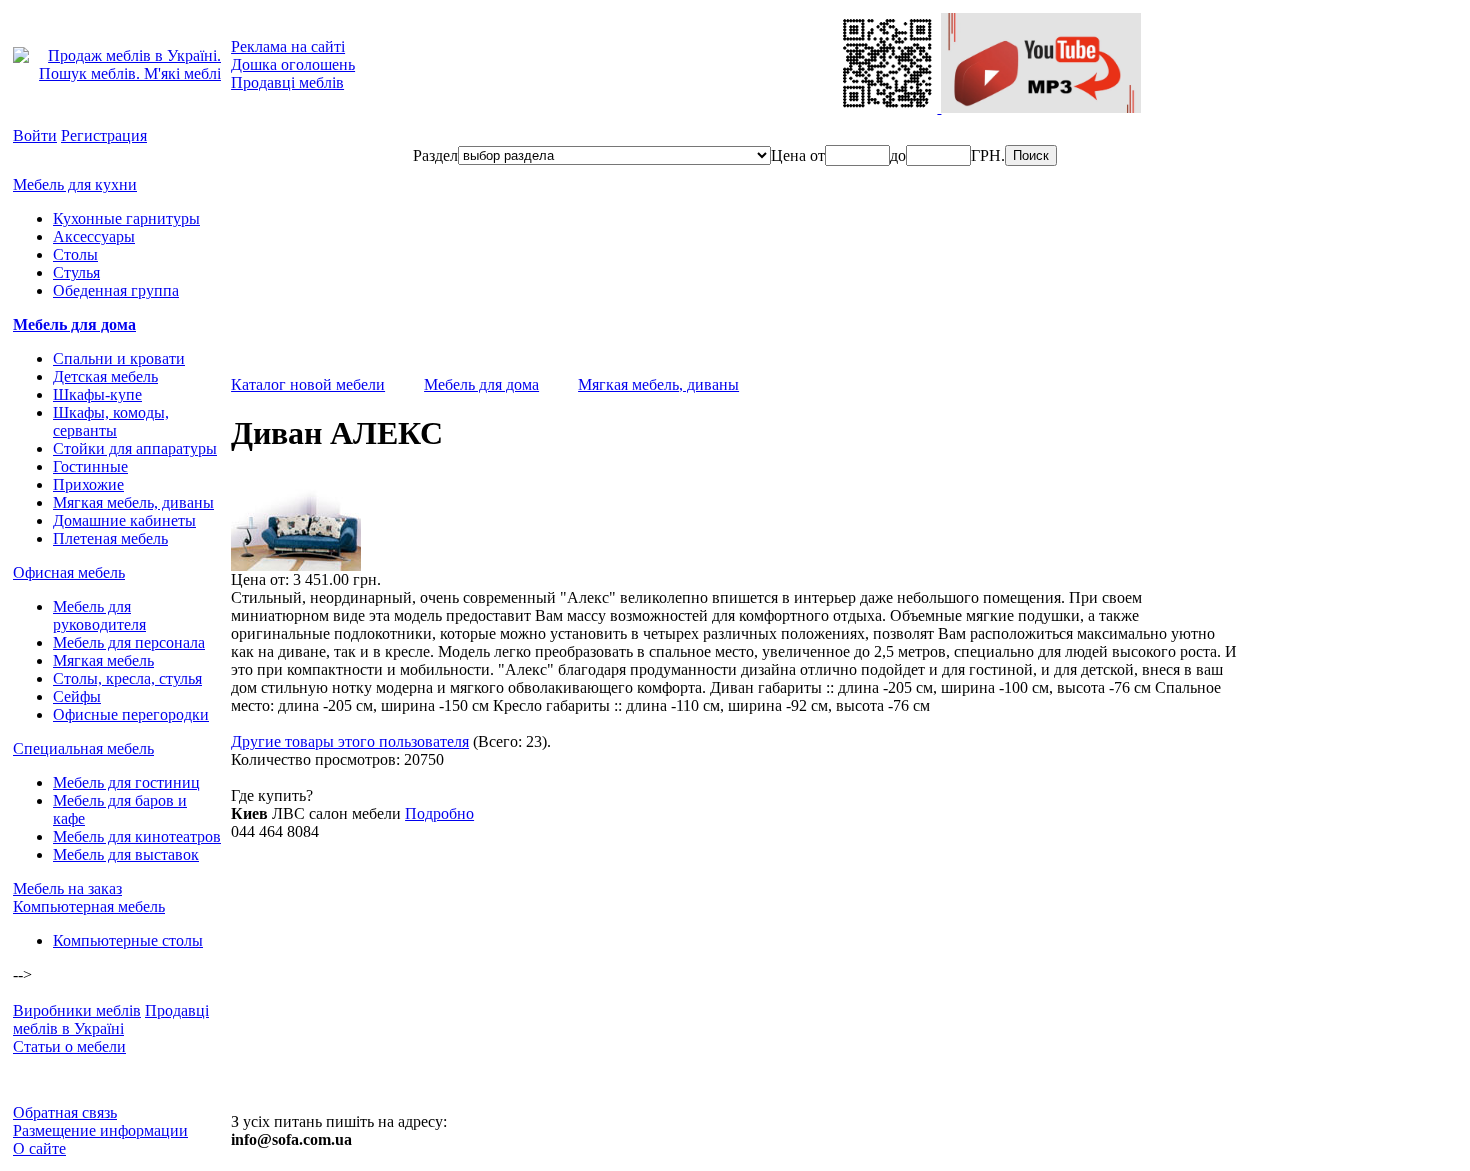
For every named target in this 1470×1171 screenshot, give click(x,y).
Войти (35, 135)
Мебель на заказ (67, 888)
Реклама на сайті (288, 46)
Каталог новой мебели (308, 384)
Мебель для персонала (129, 642)
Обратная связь (65, 1112)
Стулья (76, 272)
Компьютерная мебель (89, 906)
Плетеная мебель (110, 538)
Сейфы (77, 696)
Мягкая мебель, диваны (133, 502)
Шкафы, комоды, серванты (111, 421)
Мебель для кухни (75, 184)
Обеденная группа (116, 290)
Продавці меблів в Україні (111, 1019)
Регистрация (104, 135)
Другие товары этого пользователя (350, 741)
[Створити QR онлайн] (889, 107)
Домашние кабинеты (124, 520)
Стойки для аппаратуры (135, 448)
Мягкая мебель (103, 660)
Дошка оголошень (293, 64)
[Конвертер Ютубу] (1041, 107)
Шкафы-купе (97, 394)
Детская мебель (105, 376)
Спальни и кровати (119, 358)
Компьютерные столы (128, 940)
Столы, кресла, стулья (127, 678)
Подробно (439, 813)
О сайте (39, 1148)
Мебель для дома (74, 324)
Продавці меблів (287, 82)
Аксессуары (94, 236)
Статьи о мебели (69, 1046)
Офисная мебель (69, 572)
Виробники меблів (77, 1010)
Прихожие (88, 484)
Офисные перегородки (131, 714)
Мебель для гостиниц (126, 782)
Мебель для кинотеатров (137, 836)
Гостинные (90, 466)
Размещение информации (100, 1130)
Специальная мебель (83, 748)
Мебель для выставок (126, 854)
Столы (75, 254)
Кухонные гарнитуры (126, 218)
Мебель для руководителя (99, 615)
